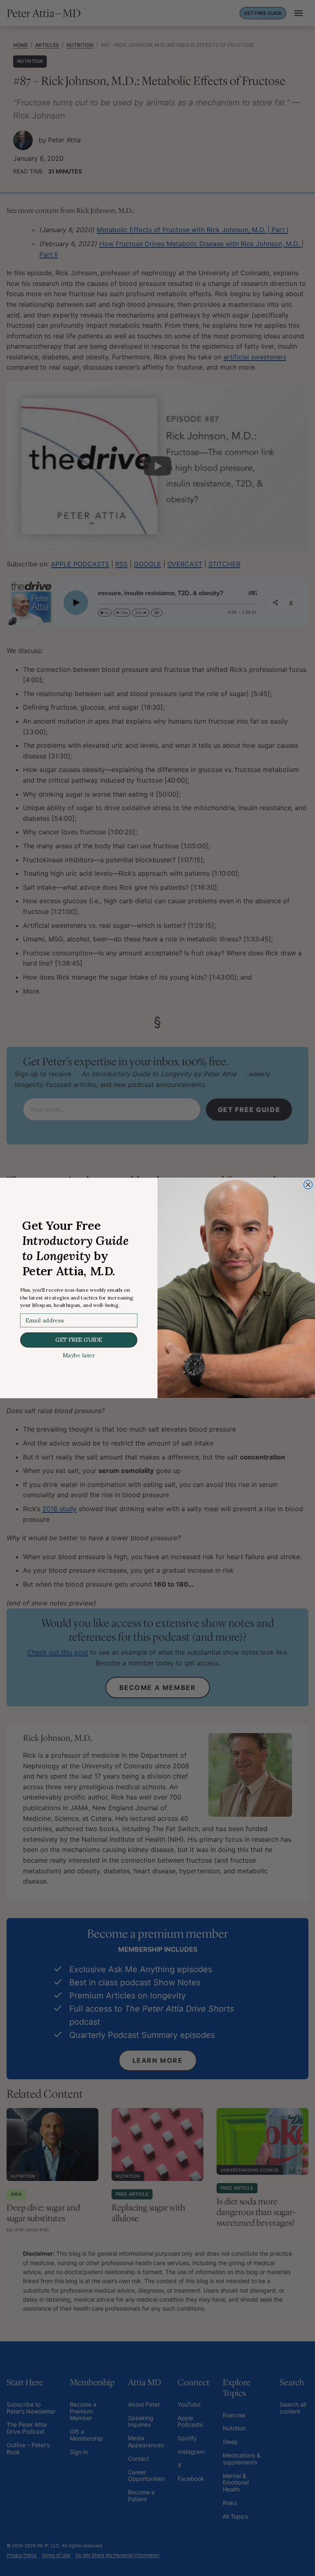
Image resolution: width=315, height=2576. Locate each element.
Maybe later (79, 1355)
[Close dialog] (308, 1185)
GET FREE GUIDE (79, 1340)
